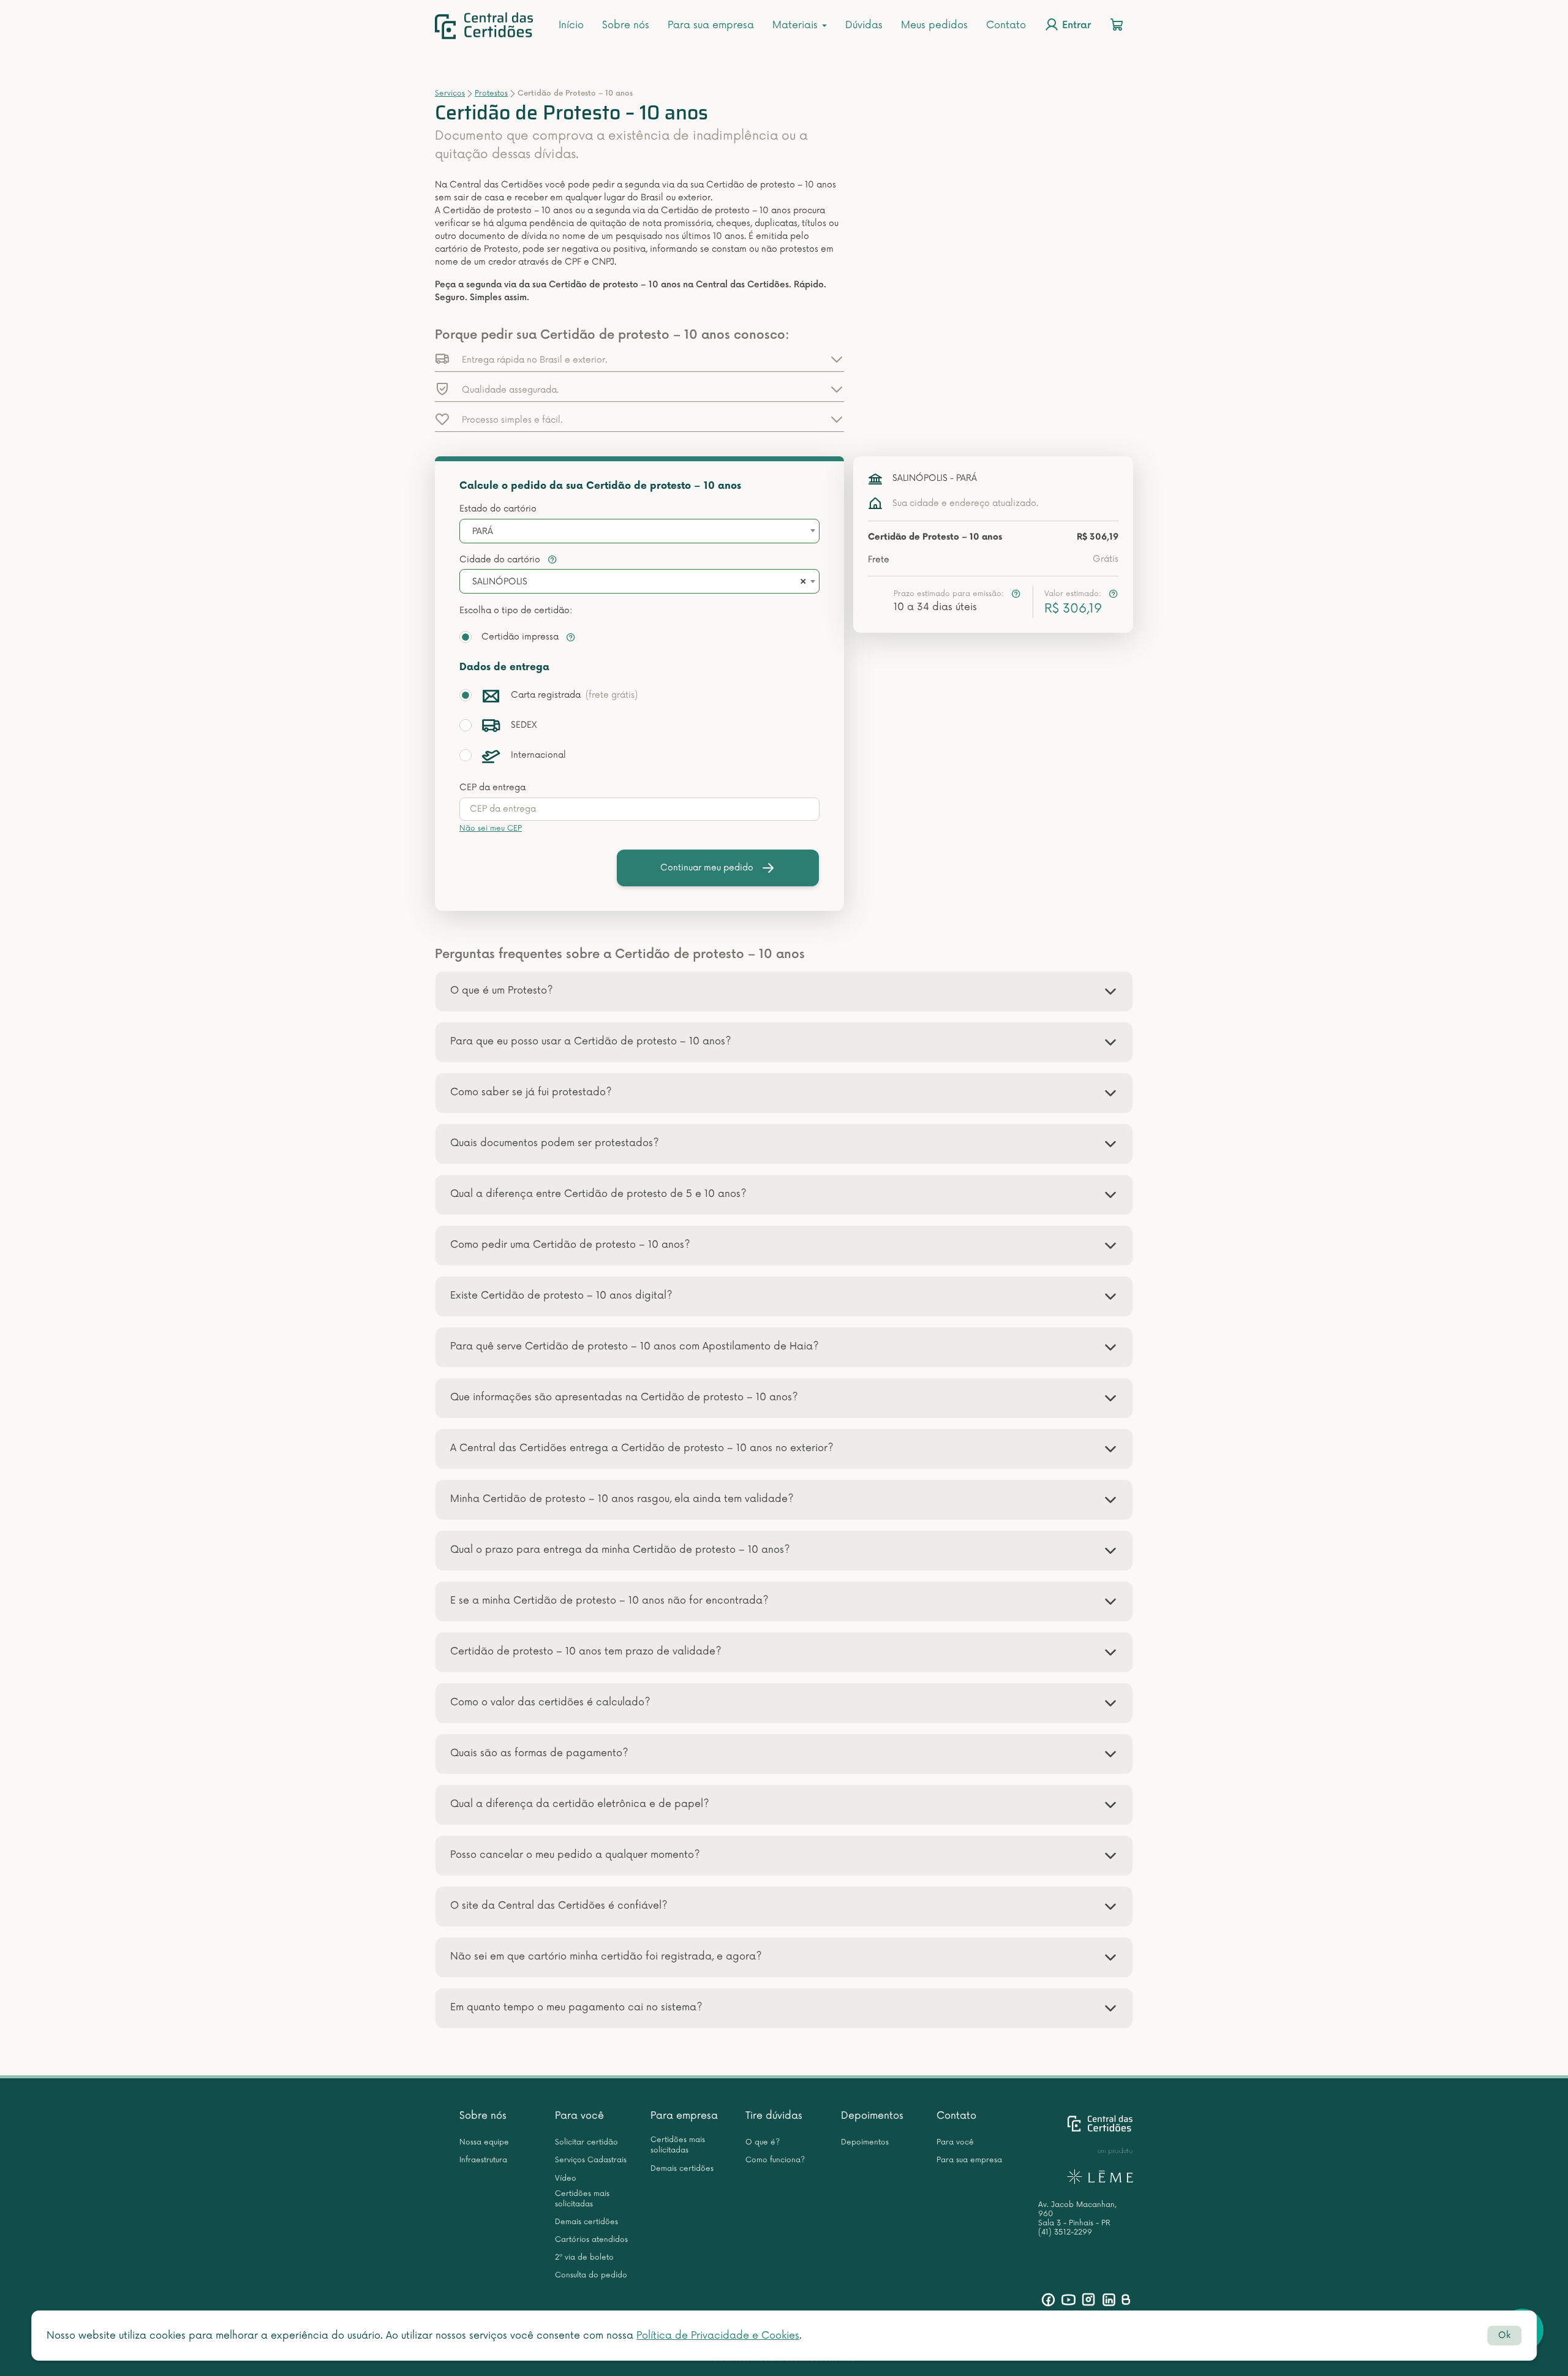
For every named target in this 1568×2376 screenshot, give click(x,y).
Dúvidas (864, 25)
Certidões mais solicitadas (582, 2199)
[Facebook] (1048, 2300)
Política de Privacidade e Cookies (718, 2336)
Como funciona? (775, 2160)
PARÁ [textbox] (483, 531)
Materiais (797, 25)
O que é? (763, 2142)
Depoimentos (872, 2116)
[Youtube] (1069, 2300)
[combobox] (639, 531)
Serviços (450, 93)
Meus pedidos (934, 25)
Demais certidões (586, 2222)
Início (571, 25)
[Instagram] (1089, 2300)
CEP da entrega (492, 787)
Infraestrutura (483, 2160)
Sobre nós (626, 25)
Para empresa (684, 2116)
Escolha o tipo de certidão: (516, 610)
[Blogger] (1125, 2300)
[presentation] (639, 809)
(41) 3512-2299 (1065, 2232)
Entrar (1075, 26)
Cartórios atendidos (591, 2240)
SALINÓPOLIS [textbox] (500, 582)
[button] (639, 359)
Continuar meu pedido (707, 868)
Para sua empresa (711, 25)
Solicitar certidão (586, 2142)
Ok (1504, 2335)
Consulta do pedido (591, 2275)
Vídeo (566, 2178)
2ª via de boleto (584, 2257)
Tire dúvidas (774, 2116)
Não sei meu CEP (491, 828)
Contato (1006, 25)
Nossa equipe (484, 2142)
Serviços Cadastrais (591, 2160)
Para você (579, 2116)
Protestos (491, 93)
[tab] (784, 991)
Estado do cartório (498, 509)
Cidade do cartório (501, 560)
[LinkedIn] (1109, 2300)
